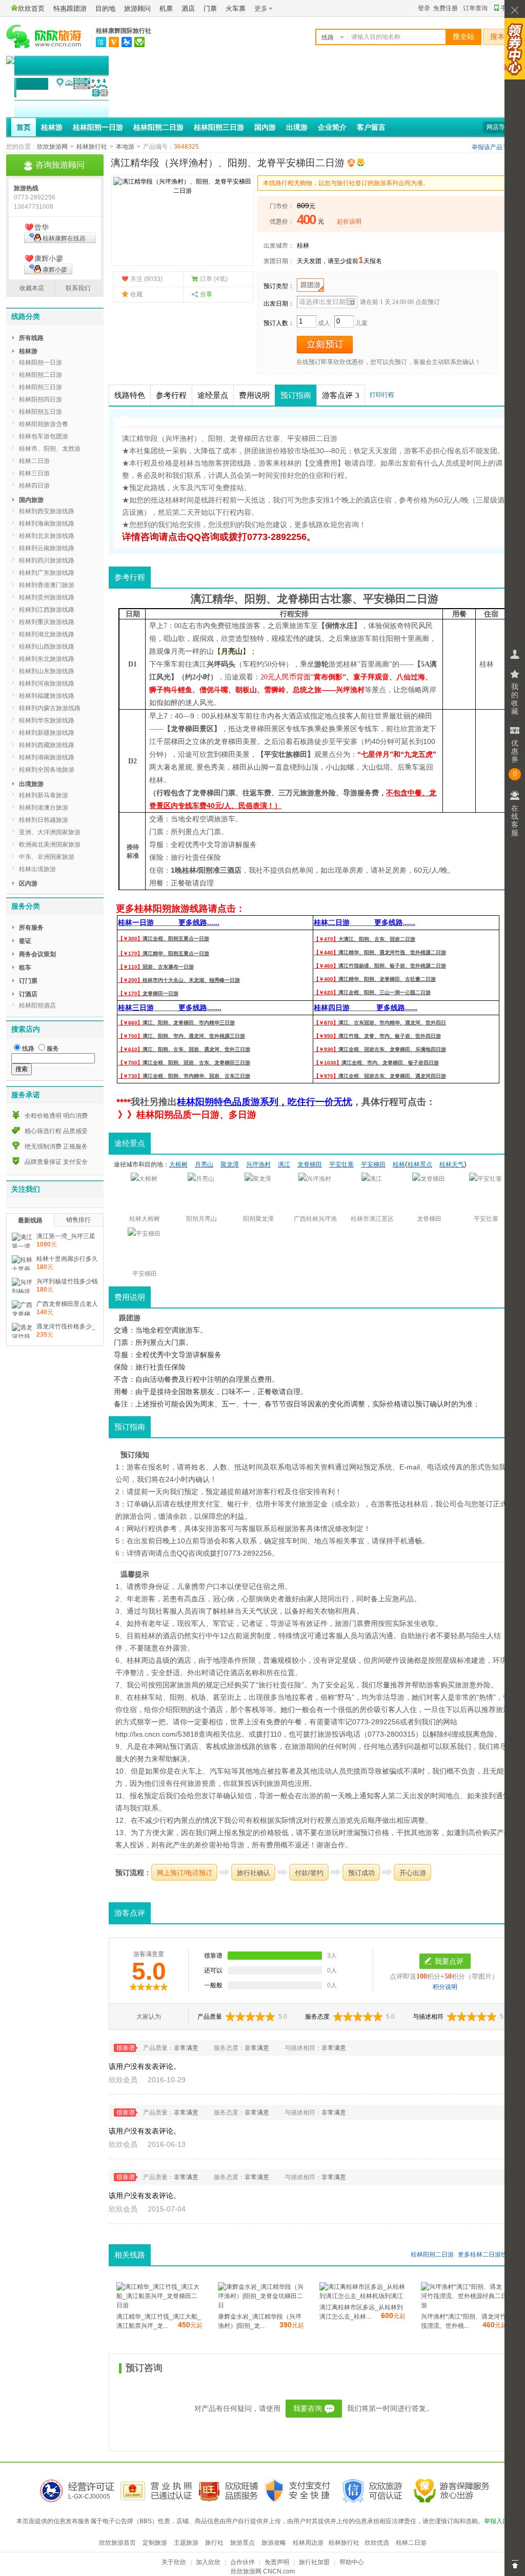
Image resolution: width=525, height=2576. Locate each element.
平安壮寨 (341, 1164)
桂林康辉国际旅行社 (124, 31)
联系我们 (78, 288)
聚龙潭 (230, 1164)
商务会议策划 (37, 954)
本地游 (125, 147)
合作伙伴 (243, 2562)
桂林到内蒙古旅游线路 (50, 708)
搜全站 (463, 37)
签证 (25, 941)
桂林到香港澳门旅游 (47, 585)
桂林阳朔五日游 (41, 412)
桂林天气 (452, 1164)
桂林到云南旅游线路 (47, 548)
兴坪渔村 (350, 690)
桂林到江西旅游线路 (47, 610)
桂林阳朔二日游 (158, 127)
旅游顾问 (137, 8)
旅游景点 (243, 2543)
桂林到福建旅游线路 (47, 696)
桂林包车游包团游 (44, 436)
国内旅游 (31, 500)
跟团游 (310, 285)
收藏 (136, 294)
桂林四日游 (34, 486)
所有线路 (31, 338)
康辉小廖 (55, 270)
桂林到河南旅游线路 (47, 683)
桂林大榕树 (145, 1219)
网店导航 (499, 127)
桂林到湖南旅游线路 (47, 757)
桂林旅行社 (92, 147)
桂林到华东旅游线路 (47, 720)
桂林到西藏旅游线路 (47, 745)
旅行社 (214, 2543)
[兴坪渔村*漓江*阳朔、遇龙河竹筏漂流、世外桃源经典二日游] (464, 2305)
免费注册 (446, 8)
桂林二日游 (486, 2255)
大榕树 (178, 1164)
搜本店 (501, 37)
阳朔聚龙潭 (258, 1219)
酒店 (188, 8)
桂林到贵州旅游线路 (47, 597)
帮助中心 (352, 2562)
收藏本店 (32, 288)
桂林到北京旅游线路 (47, 536)
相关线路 (130, 2255)
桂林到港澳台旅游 (44, 808)
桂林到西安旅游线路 (47, 511)
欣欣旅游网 (52, 147)
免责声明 (277, 2562)
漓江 (201, 599)
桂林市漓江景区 (372, 1219)
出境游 (297, 127)
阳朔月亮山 (201, 1219)
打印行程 (382, 395)
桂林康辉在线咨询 (55, 239)
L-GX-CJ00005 (89, 2497)
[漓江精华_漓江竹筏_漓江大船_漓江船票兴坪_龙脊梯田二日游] (159, 2305)
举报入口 (496, 2521)
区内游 (28, 883)
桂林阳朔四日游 (41, 399)
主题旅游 (186, 2543)
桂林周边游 (308, 2543)
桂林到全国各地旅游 (47, 770)
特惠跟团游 (70, 8)
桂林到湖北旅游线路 (47, 634)
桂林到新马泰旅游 (44, 795)
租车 (25, 968)
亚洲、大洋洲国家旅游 (50, 832)
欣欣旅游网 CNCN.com (263, 2571)
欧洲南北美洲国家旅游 (50, 844)
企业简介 (332, 127)
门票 (210, 8)
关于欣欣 (174, 2562)
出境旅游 (31, 784)
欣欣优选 (377, 2543)
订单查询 (475, 8)
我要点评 (449, 1961)
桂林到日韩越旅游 (44, 820)
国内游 (265, 127)
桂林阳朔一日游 (98, 127)
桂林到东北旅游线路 (47, 659)
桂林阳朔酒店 (37, 1005)
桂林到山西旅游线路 (47, 647)
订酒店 (28, 994)
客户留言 (371, 127)
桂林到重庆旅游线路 (47, 622)
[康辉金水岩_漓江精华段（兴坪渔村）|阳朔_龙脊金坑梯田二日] (261, 2305)
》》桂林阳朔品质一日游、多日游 (187, 1115)
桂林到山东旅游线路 (47, 671)
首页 (24, 127)
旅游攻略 (274, 2543)
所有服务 (31, 928)
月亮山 (232, 651)
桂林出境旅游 (37, 869)
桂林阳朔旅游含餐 (44, 424)
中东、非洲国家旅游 (47, 857)
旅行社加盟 (314, 2562)
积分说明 (445, 1987)
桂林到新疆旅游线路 (47, 733)
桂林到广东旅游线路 (47, 573)
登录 (424, 8)
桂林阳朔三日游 (219, 127)
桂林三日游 (34, 473)
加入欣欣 (208, 2562)
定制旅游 (155, 2543)
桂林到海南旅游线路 (47, 524)
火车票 (236, 8)
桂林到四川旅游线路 (47, 560)
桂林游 (52, 127)
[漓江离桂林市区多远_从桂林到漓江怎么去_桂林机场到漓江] (362, 2296)
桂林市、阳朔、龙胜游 (50, 449)
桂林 (303, 246)
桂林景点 (420, 1164)
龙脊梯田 (298, 599)
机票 (166, 8)
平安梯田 (385, 599)
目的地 (105, 8)
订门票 (28, 981)
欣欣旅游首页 (117, 2543)
